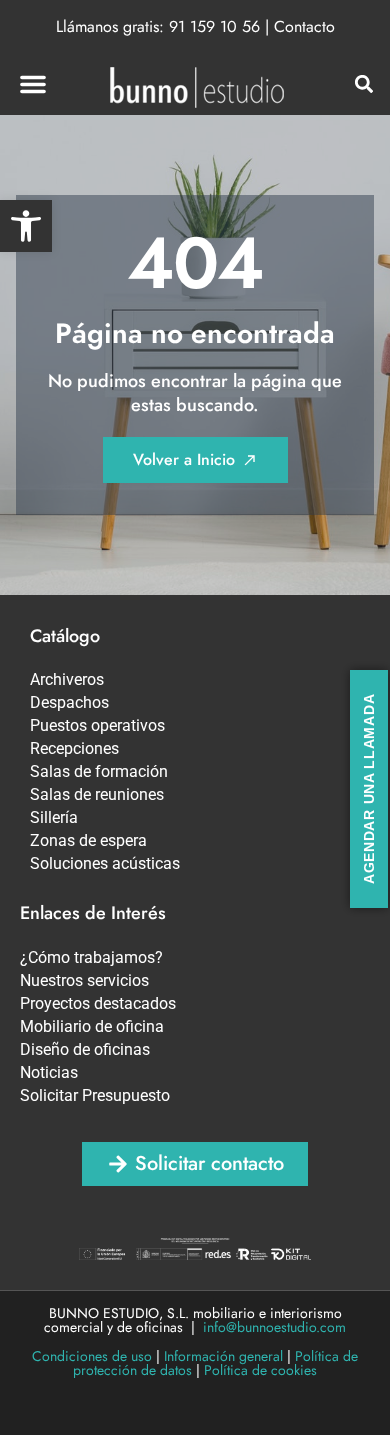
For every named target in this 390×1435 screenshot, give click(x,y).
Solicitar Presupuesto (95, 1095)
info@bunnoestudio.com (274, 1327)
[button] (26, 226)
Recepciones (74, 748)
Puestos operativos (97, 725)
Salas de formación (99, 771)
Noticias (49, 1072)
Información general (223, 1356)
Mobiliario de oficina (92, 1026)
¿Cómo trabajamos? (91, 957)
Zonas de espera (88, 840)
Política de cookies (260, 1370)
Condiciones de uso (92, 1356)
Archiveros (67, 679)
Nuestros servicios (84, 980)
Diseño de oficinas (85, 1049)
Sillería (54, 817)
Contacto (304, 26)
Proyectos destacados (98, 1003)
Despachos (69, 702)
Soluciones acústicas (105, 863)
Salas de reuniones (97, 794)
